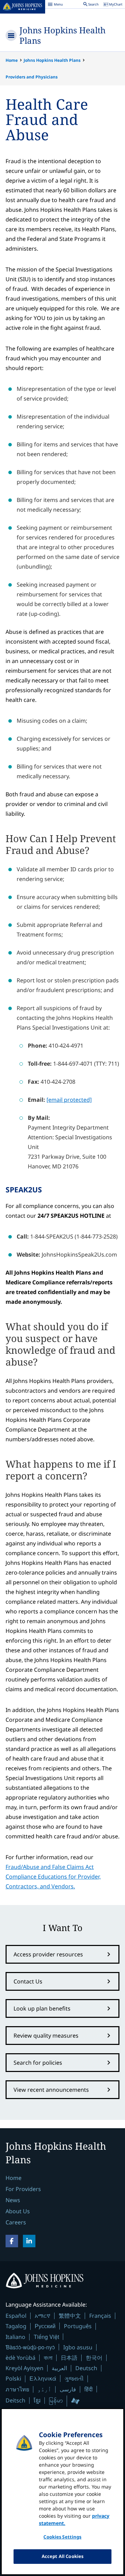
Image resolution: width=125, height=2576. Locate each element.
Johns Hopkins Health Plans (62, 35)
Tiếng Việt (46, 2337)
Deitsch (15, 2400)
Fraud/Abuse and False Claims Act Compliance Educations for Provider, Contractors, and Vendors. (53, 1877)
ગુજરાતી (74, 2378)
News (13, 2200)
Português (78, 2326)
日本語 (69, 2358)
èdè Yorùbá (20, 2358)
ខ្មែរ (37, 2400)
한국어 (94, 2358)
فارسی (68, 2389)
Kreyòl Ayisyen (24, 2368)
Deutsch (86, 2368)
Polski (13, 2378)
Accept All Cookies (62, 2556)
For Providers (23, 2189)
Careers (16, 2222)
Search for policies (38, 2063)
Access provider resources (48, 1954)
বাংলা (48, 2358)
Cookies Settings (62, 2537)
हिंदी (89, 2389)
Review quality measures (46, 2036)
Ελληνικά (43, 2378)
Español (16, 2316)
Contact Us (28, 1981)
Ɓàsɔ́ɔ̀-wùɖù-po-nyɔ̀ (30, 2347)
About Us (18, 2211)
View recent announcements (51, 2090)
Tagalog (16, 2326)
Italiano (15, 2337)
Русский (45, 2326)
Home (12, 60)
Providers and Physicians (32, 77)
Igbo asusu (78, 2347)
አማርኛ (43, 2316)
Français (100, 2316)
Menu (55, 5)
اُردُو (44, 2389)
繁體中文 (70, 2316)
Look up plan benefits (42, 2008)
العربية (59, 2368)
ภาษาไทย (17, 2389)
